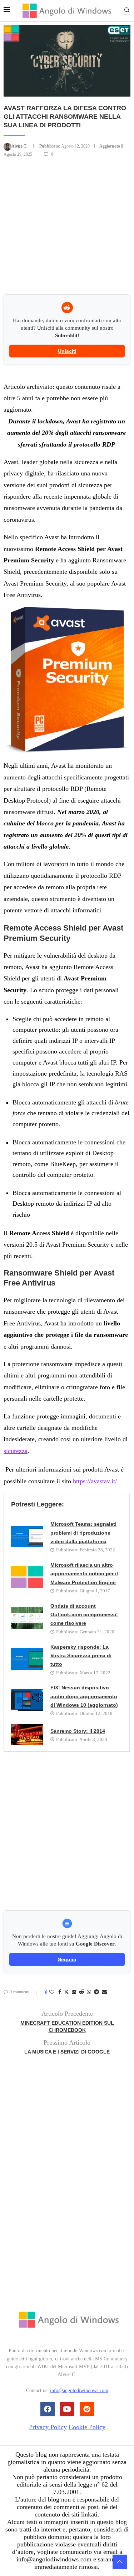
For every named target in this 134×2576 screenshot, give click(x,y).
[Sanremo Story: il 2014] (27, 1735)
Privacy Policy (48, 2427)
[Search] (127, 11)
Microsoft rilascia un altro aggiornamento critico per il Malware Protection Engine (84, 1574)
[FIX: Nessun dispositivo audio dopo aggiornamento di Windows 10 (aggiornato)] (27, 1700)
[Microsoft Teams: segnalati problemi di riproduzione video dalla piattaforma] (27, 1536)
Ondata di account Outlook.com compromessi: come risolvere (84, 1615)
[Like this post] (52, 1992)
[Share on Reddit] (81, 1992)
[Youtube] (67, 2409)
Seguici (67, 1959)
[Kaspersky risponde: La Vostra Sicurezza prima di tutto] (27, 1659)
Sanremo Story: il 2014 (78, 1731)
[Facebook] (48, 2409)
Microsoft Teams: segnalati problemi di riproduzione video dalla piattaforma (83, 1533)
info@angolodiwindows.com (79, 2390)
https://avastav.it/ (95, 1481)
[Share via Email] (104, 1992)
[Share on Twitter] (66, 1993)
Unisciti (67, 351)
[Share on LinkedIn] (74, 1992)
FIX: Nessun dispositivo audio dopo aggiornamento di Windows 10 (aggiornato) (84, 1696)
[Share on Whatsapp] (89, 1992)
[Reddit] (87, 2409)
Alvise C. (20, 146)
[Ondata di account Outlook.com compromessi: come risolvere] (27, 1618)
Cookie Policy (87, 2427)
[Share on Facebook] (60, 1992)
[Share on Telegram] (96, 1992)
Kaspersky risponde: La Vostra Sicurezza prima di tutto (81, 1656)
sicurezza (16, 1451)
